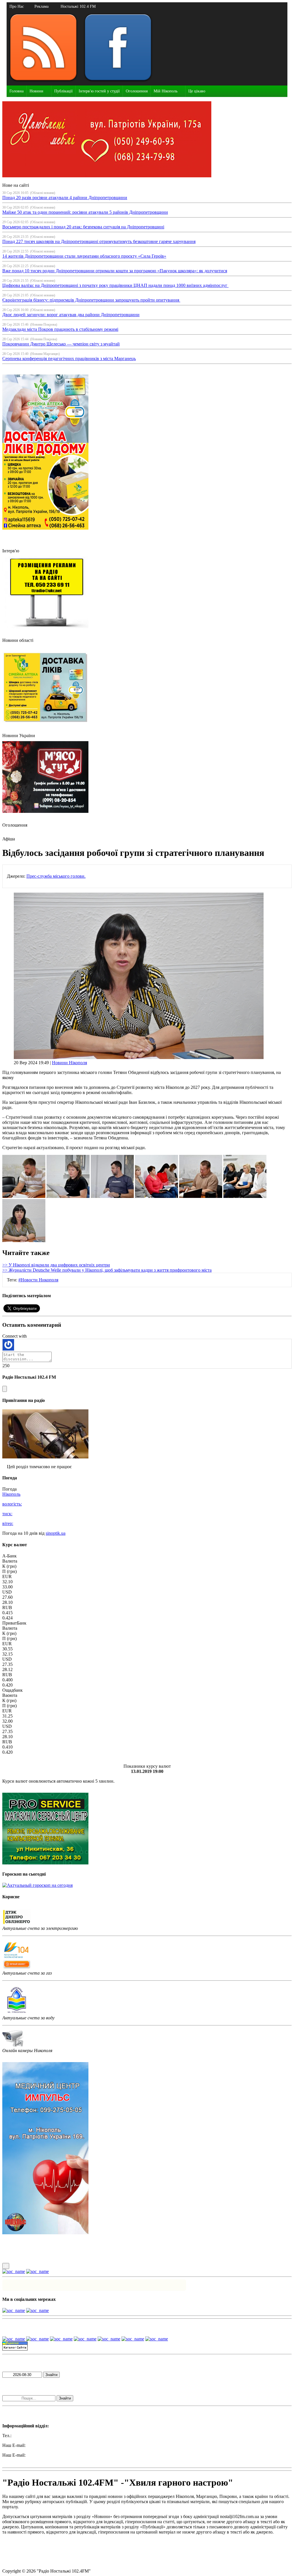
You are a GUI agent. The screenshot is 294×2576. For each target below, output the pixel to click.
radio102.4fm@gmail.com (26, 2460)
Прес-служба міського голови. (56, 876)
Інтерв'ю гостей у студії (99, 91)
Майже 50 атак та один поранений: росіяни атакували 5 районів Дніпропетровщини (85, 212)
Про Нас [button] (17, 6)
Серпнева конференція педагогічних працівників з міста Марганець (69, 359)
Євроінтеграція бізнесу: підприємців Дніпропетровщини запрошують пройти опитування (91, 300)
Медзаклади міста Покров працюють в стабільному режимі (60, 329)
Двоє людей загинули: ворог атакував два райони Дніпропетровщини (71, 315)
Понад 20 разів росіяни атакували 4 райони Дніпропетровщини (65, 198)
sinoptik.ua (56, 1533)
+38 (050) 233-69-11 (32, 2436)
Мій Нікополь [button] (166, 91)
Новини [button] (36, 91)
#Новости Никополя (38, 1280)
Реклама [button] (41, 6)
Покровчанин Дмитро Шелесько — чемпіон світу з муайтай (61, 344)
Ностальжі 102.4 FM (78, 6)
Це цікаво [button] (197, 91)
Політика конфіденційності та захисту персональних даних (60, 2551)
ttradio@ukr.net (41, 2445)
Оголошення (137, 91)
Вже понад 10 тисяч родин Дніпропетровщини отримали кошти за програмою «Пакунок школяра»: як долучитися (115, 271)
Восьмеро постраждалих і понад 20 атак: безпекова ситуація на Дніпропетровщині (83, 227)
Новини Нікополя (69, 1063)
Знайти (51, 2375)
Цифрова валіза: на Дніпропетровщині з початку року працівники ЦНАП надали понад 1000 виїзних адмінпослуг (115, 285)
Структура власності (23, 2561)
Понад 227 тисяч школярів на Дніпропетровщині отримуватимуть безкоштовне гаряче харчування (99, 241)
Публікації (63, 91)
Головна (17, 91)
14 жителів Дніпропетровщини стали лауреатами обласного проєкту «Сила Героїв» (84, 256)
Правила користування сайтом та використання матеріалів (60, 2542)
